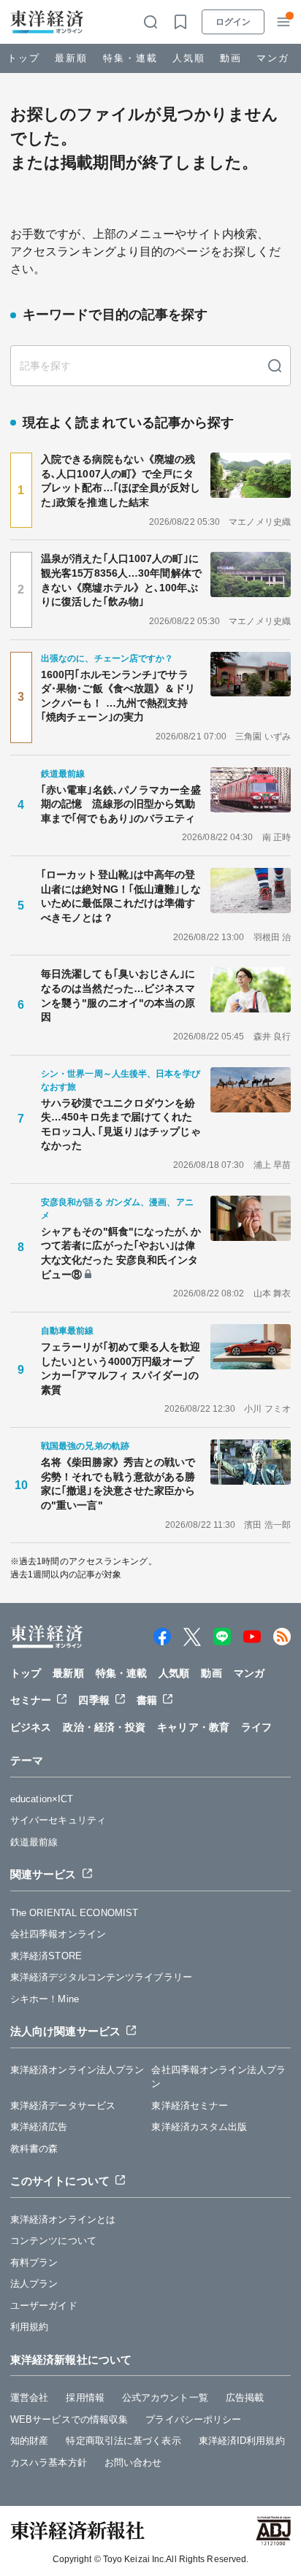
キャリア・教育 (193, 1727)
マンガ (273, 58)
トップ (24, 58)
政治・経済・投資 (104, 1727)
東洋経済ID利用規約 (242, 2441)
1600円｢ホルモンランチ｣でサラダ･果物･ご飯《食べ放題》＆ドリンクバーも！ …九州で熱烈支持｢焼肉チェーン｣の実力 (118, 696)
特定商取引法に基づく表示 (123, 2441)
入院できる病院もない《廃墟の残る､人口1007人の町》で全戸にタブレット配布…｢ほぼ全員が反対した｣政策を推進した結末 (121, 481)
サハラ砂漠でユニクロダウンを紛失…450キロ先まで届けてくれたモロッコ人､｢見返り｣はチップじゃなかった (121, 1124)
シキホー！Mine (45, 1999)
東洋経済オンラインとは (63, 2219)
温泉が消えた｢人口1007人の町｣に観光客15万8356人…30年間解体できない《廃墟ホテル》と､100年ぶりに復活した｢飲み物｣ (121, 580)
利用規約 (29, 2327)
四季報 (94, 1700)
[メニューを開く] (283, 22)
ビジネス (31, 1727)
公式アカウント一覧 (165, 2398)
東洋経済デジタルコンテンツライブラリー (101, 1977)
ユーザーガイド (44, 2306)
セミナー (31, 1700)
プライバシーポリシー (193, 2419)
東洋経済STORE (46, 1956)
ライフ (256, 1727)
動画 (231, 58)
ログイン (233, 22)
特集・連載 (130, 58)
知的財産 (29, 2441)
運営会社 (29, 2398)
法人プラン (34, 2284)
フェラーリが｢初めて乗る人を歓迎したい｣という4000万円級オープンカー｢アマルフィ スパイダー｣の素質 (121, 1368)
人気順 (189, 58)
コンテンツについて (53, 2241)
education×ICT (42, 1799)
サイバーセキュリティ (58, 1820)
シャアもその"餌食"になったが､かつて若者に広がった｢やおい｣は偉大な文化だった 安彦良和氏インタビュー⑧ (121, 1253)
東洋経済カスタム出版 (199, 2127)
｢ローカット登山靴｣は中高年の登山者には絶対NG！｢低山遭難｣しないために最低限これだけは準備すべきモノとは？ (121, 896)
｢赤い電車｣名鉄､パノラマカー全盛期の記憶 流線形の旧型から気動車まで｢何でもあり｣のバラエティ (121, 804)
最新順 (71, 58)
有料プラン (34, 2262)
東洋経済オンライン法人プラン (77, 2070)
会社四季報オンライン (58, 1934)
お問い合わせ (133, 2462)
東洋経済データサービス (63, 2106)
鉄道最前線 (34, 1842)
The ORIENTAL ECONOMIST (74, 1913)
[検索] (275, 366)
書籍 (147, 1700)
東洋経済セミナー (190, 2106)
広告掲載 (245, 2398)
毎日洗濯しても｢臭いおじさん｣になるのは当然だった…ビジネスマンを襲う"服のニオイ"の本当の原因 (118, 995)
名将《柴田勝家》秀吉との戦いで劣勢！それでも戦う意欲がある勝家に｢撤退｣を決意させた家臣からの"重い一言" (118, 1484)
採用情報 (85, 2398)
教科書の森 (34, 2149)
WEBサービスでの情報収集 (69, 2419)
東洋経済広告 (39, 2127)
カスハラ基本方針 (49, 2462)
